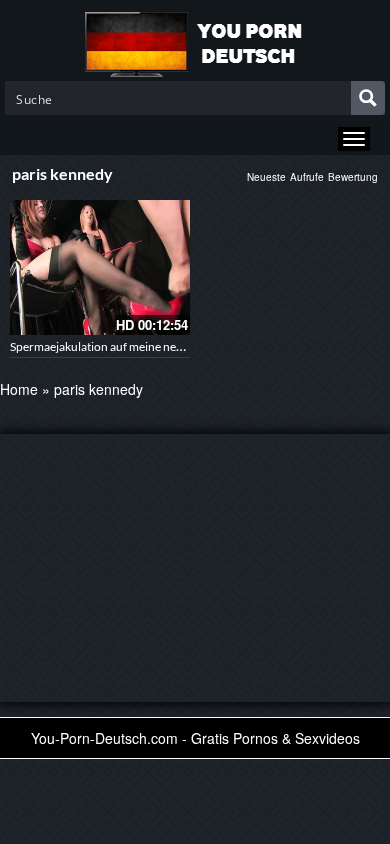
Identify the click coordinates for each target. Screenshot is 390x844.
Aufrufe (307, 177)
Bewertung (353, 177)
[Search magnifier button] (368, 98)
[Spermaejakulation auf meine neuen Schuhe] (100, 267)
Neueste (266, 177)
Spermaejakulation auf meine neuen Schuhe (123, 346)
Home (19, 389)
